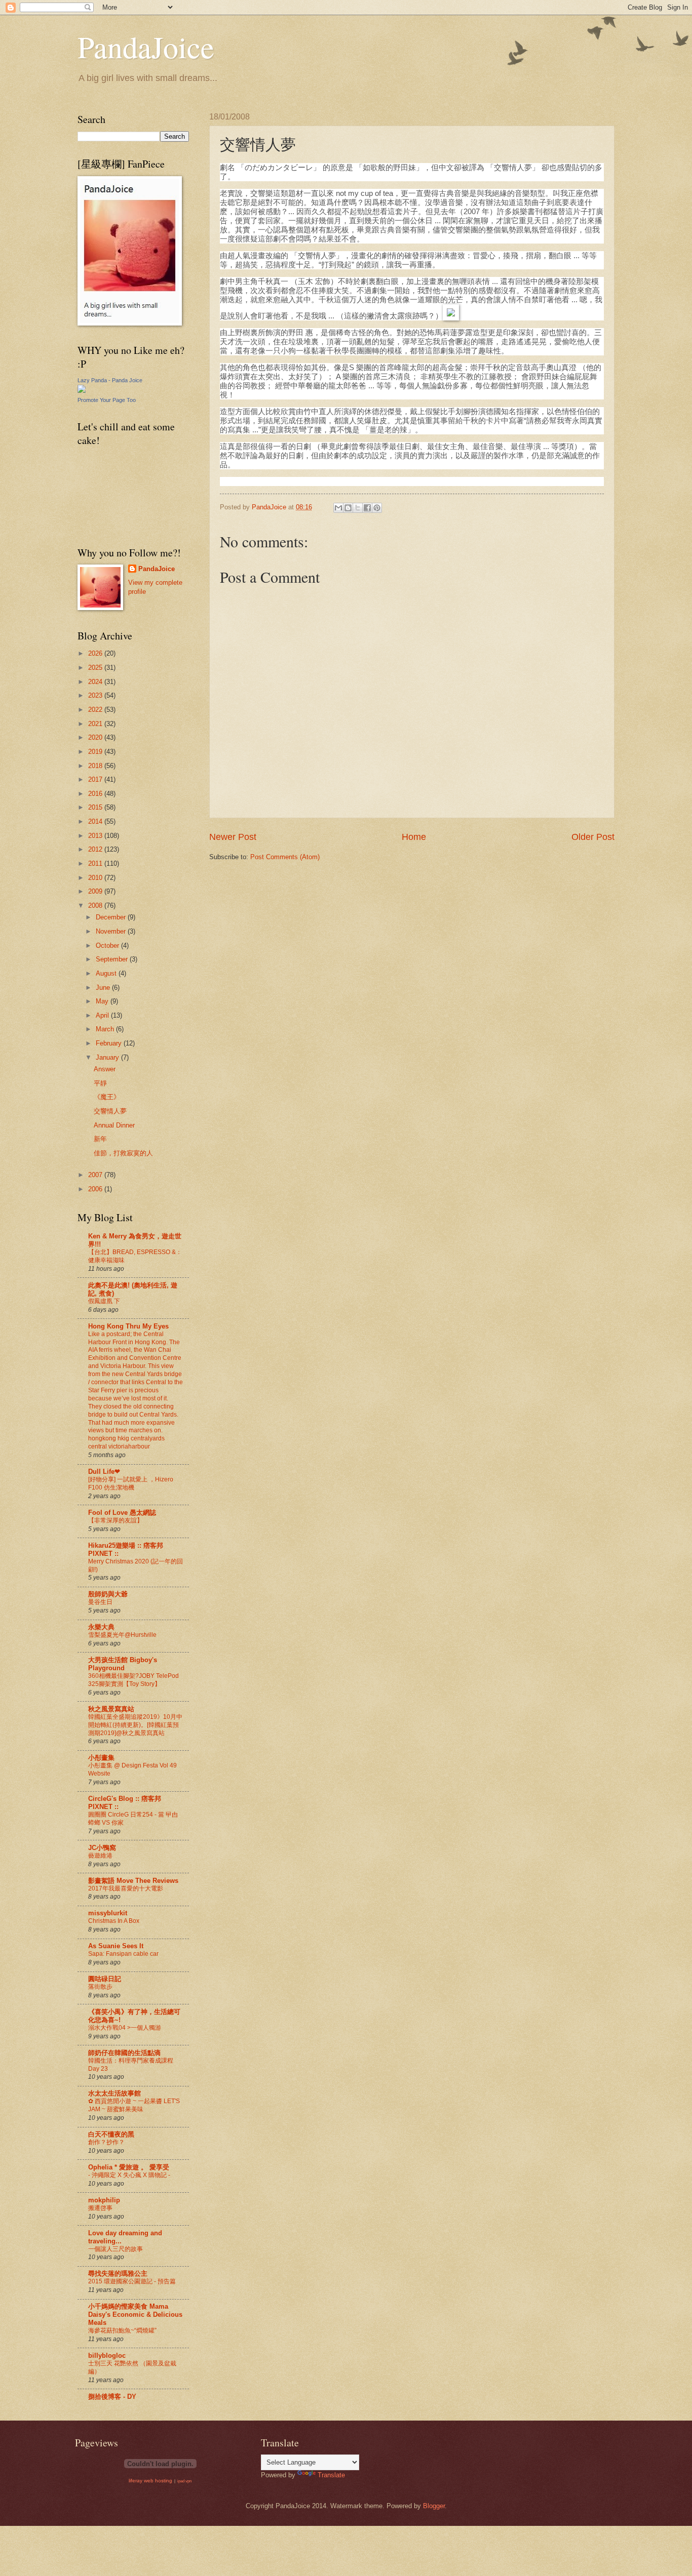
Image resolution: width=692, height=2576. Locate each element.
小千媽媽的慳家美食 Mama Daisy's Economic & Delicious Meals (135, 2315)
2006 (96, 1189)
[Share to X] (358, 508)
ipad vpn (184, 2481)
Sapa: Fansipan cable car (123, 1954)
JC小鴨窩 (102, 1848)
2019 (96, 752)
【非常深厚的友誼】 (116, 1520)
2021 (96, 724)
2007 (96, 1175)
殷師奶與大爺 (108, 1594)
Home (414, 837)
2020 (96, 737)
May (103, 1001)
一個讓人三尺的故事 (116, 2249)
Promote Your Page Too (107, 400)
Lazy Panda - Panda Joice (110, 380)
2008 (96, 905)
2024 (96, 682)
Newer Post (233, 837)
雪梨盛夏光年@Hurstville (122, 1635)
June (104, 988)
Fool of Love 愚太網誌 (122, 1513)
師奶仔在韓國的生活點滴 (124, 2053)
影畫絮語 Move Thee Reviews (133, 1881)
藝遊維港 (100, 1856)
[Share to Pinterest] (377, 508)
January (108, 1057)
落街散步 (100, 1987)
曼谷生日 (100, 1602)
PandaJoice (146, 47)
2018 (96, 766)
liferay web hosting (150, 2481)
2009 (96, 891)
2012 (96, 849)
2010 (96, 878)
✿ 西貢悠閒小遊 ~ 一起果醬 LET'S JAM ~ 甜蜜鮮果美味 (134, 2105)
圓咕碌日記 (105, 1979)
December (112, 917)
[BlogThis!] (348, 508)
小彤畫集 (101, 1758)
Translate (331, 2475)
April (103, 1015)
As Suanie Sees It (116, 1946)
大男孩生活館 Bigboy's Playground (123, 1664)
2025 (96, 668)
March (106, 1029)
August (107, 973)
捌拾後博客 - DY (112, 2397)
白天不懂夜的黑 (111, 2134)
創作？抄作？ (106, 2142)
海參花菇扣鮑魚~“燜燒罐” (122, 2330)
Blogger (434, 2506)
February (110, 1043)
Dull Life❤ (104, 1472)
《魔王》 (107, 1097)
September (113, 959)
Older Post (593, 837)
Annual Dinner (114, 1125)
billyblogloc (107, 2356)
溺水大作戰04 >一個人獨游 (125, 2028)
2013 (96, 836)
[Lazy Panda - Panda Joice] (82, 391)
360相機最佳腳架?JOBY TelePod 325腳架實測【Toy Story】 (133, 1680)
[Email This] (338, 508)
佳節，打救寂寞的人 (123, 1153)
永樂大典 (101, 1627)
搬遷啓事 (100, 2208)
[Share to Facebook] (367, 508)
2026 (96, 653)
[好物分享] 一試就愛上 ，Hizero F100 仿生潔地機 (131, 1483)
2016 (96, 794)
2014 (96, 821)
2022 (96, 710)
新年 (100, 1139)
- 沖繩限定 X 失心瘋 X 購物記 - (129, 2175)
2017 (96, 779)
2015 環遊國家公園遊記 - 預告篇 (132, 2281)
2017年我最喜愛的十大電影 (126, 1888)
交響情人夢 (110, 1111)
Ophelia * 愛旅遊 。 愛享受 (129, 2167)
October (108, 945)
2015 (96, 807)
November (112, 931)
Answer (105, 1069)
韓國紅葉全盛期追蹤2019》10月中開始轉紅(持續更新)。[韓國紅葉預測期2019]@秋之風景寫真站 (135, 1725)
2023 (96, 695)
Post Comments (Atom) (285, 857)
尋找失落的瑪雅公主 (118, 2273)
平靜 (100, 1083)
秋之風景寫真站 (111, 1709)
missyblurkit (108, 1913)
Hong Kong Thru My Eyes (128, 1326)
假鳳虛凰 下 (104, 1301)
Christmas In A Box (114, 1921)
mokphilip (104, 2200)
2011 (96, 863)
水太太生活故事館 (114, 2093)
